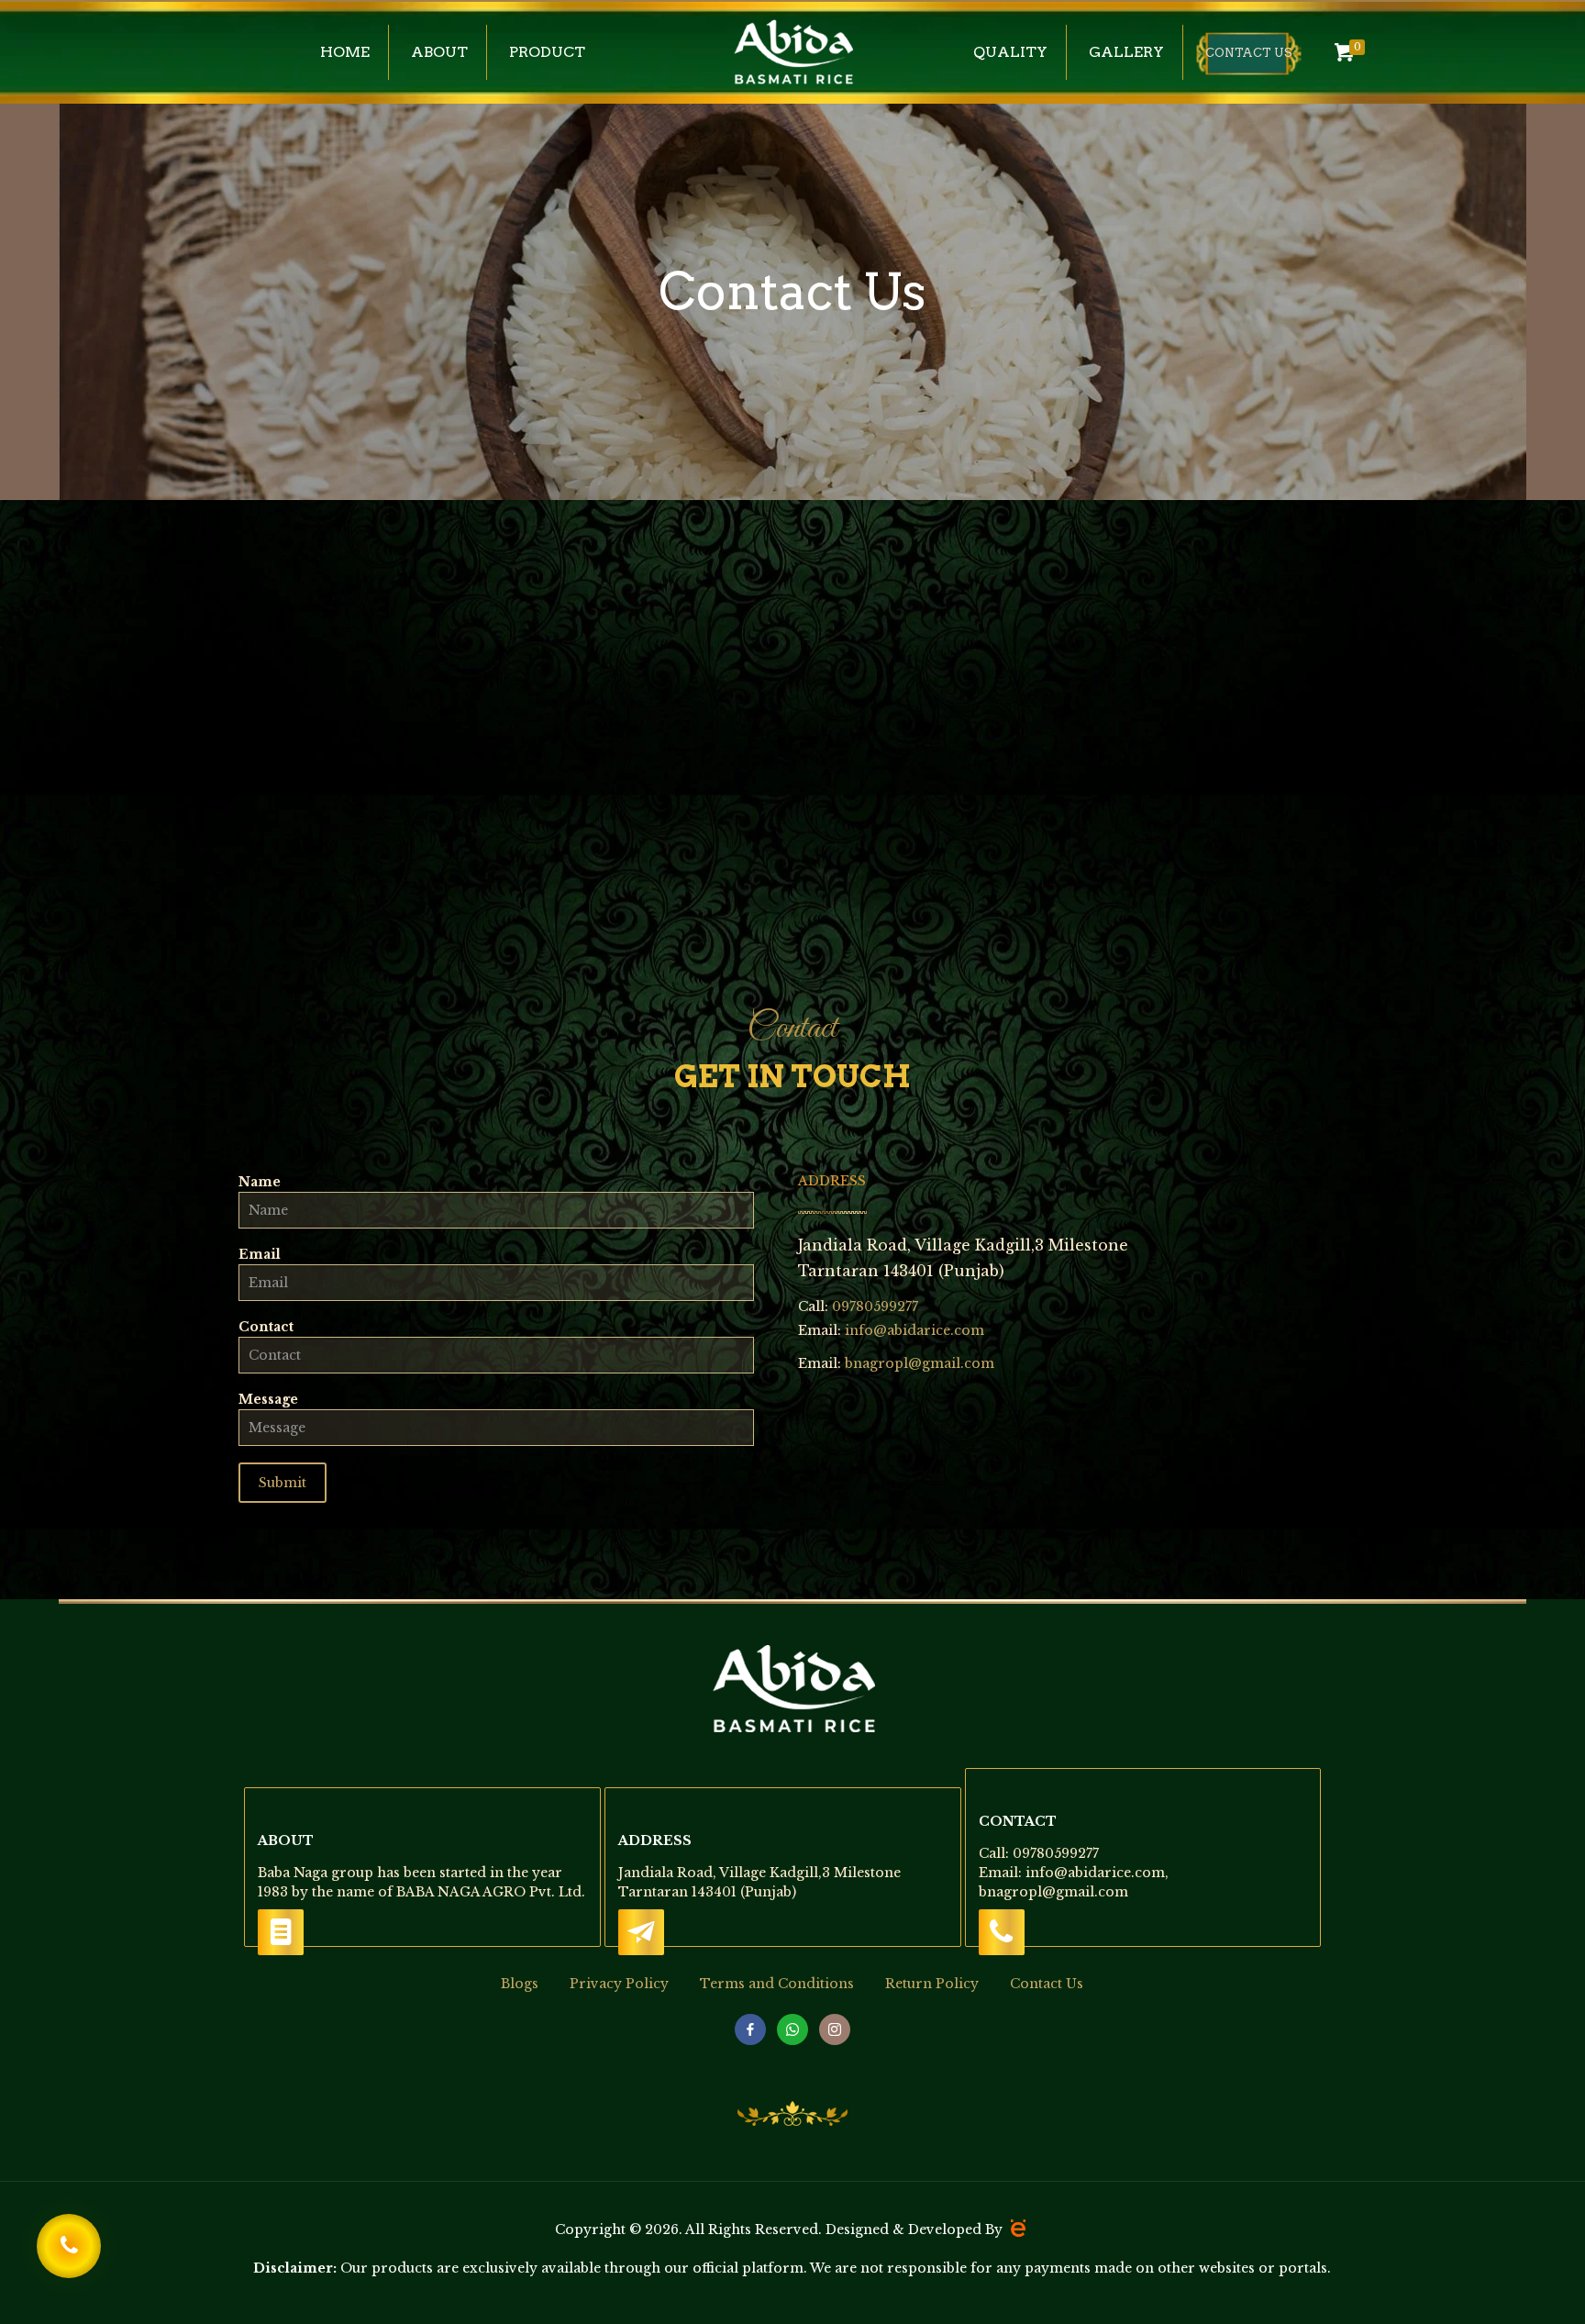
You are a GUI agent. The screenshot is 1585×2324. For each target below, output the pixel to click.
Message (268, 1399)
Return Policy (932, 1984)
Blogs (520, 1984)
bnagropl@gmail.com (920, 1363)
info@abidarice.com (914, 1330)
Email (260, 1254)
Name (260, 1182)
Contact (266, 1327)
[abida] (793, 52)
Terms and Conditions (777, 1984)
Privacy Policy (619, 1984)
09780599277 (873, 1307)
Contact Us (1047, 1984)
